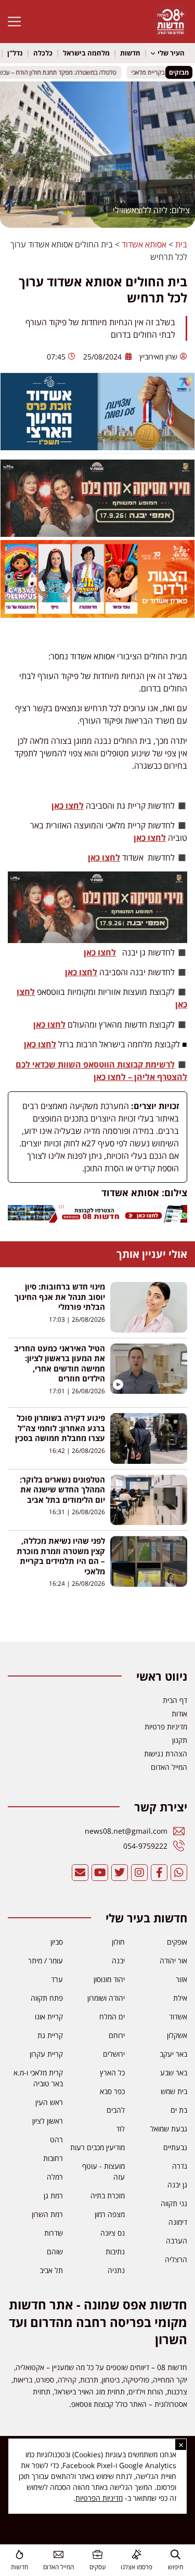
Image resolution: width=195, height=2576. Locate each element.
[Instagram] (139, 1873)
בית (181, 244)
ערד (57, 1979)
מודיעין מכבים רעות (97, 2147)
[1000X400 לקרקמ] (97, 534)
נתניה (116, 2270)
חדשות (130, 53)
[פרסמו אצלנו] (136, 2554)
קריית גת (50, 2035)
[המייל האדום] (58, 2554)
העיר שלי (171, 53)
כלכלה (43, 53)
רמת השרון (47, 2214)
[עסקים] (97, 2554)
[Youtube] (100, 1873)
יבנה (118, 1961)
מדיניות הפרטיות (99, 2498)
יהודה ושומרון (106, 1998)
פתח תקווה (47, 1998)
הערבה (177, 2241)
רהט (56, 2139)
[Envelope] (80, 1873)
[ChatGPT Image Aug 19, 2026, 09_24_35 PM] (97, 1220)
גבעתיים (175, 2147)
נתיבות (115, 2252)
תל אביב (51, 2270)
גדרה (180, 2166)
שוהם (55, 2252)
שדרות (54, 2233)
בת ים (179, 2110)
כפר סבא (112, 2091)
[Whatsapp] (179, 1873)
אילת (180, 1998)
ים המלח (112, 2017)
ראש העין (49, 2102)
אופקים (177, 1942)
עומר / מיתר (45, 1961)
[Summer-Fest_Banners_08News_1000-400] (97, 615)
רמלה (55, 2177)
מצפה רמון (110, 2214)
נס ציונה (113, 2233)
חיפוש (175, 2567)
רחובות (53, 2158)
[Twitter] (120, 1873)
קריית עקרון (46, 2054)
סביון (57, 1942)
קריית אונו (49, 2017)
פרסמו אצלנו (136, 2567)
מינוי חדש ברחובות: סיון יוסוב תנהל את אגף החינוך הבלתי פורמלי (60, 1297)
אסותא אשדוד (144, 244)
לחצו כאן (68, 806)
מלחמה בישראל (86, 53)
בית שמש (174, 2091)
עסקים (97, 2567)
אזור (181, 1979)
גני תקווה (174, 2203)
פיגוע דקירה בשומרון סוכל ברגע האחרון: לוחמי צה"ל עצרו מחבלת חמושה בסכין (60, 1428)
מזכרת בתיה (108, 2196)
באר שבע (174, 2073)
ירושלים (114, 2054)
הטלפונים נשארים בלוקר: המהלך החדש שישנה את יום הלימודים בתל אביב (62, 1490)
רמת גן (53, 2196)
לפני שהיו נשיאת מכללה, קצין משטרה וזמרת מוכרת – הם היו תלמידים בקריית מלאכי (61, 1556)
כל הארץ (112, 2073)
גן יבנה (177, 2185)
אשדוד (178, 2017)
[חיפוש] (175, 2554)
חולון (118, 1942)
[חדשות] (19, 2554)
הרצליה (176, 2259)
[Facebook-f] (159, 1873)
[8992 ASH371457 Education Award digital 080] (97, 447)
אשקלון (177, 2035)
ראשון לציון (48, 2121)
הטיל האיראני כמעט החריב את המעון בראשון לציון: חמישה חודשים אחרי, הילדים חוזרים (60, 1363)
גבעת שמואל (169, 2129)
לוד (120, 2129)
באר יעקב (173, 2054)
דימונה (178, 2222)
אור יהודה (173, 1961)
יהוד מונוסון (109, 1979)
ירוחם (117, 2035)
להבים (116, 2110)
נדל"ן (15, 53)
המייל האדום (58, 2567)
